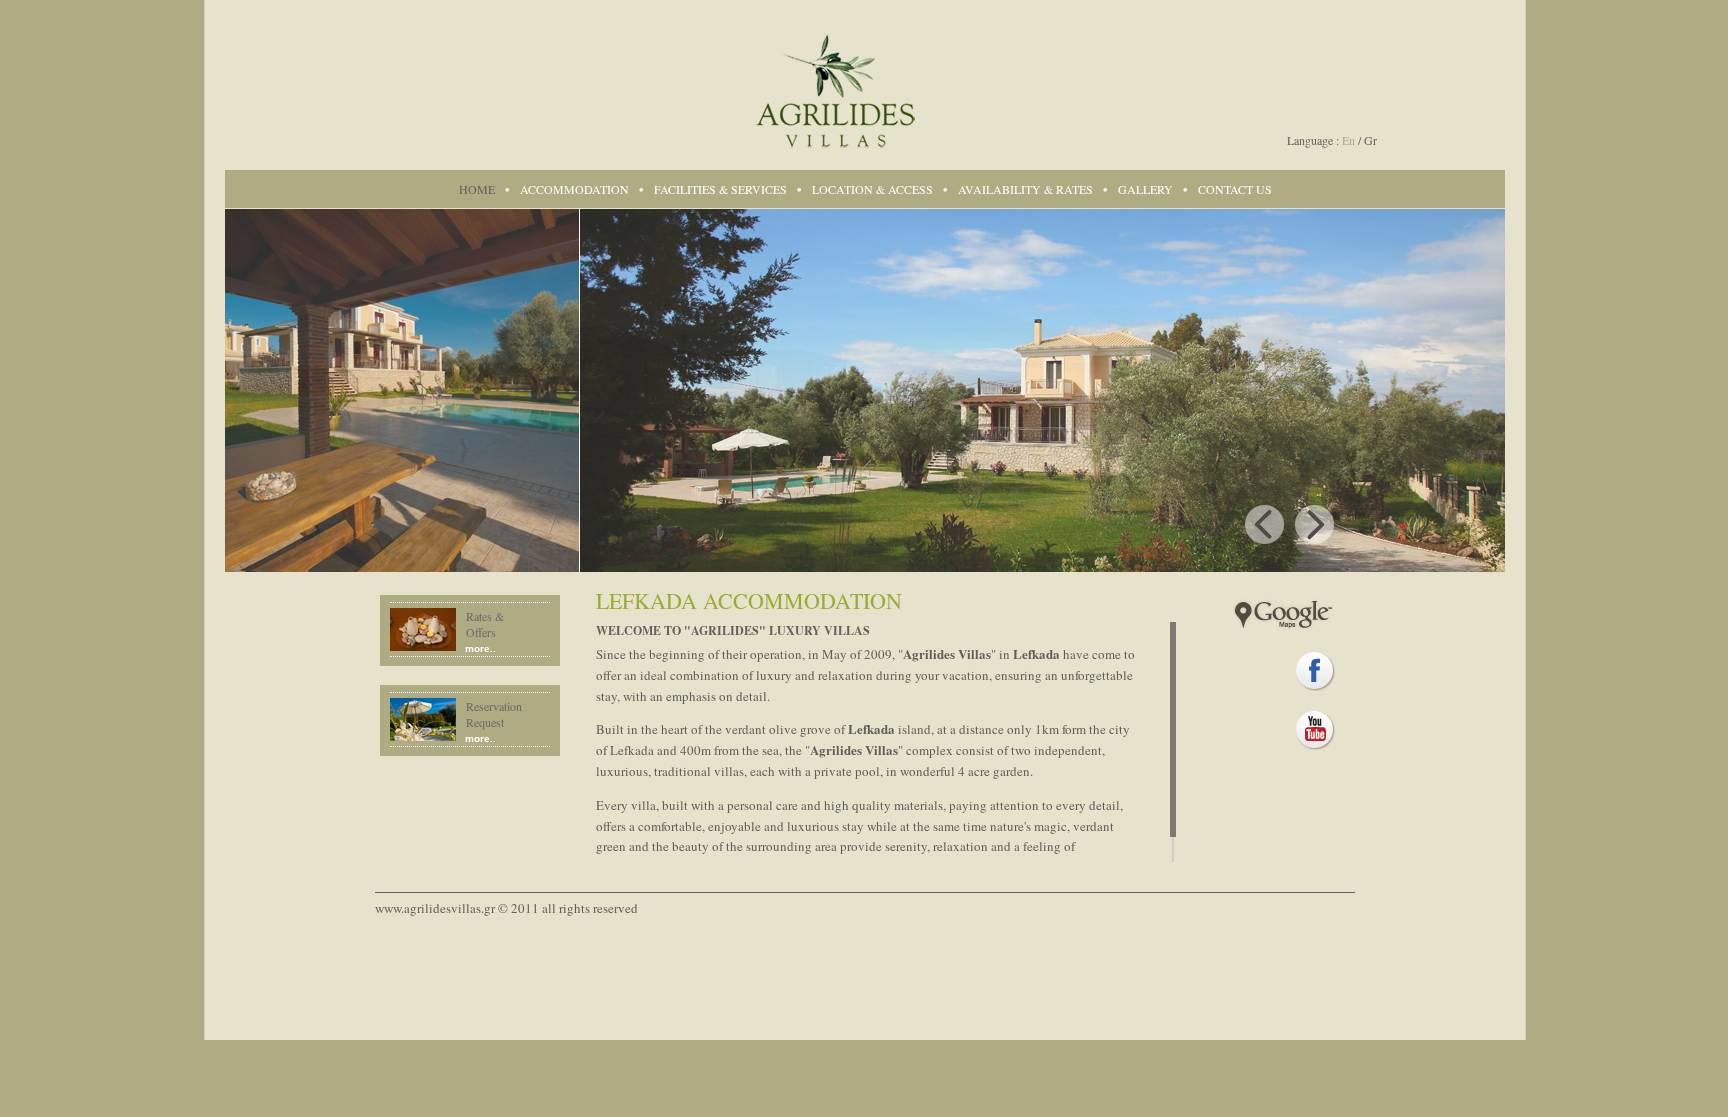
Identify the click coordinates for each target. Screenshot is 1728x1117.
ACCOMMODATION (574, 189)
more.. (480, 648)
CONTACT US (1235, 189)
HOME (477, 189)
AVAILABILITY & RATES (1025, 189)
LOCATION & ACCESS (872, 189)
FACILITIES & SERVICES (720, 189)
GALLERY (1145, 189)
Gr (1370, 140)
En (1348, 140)
